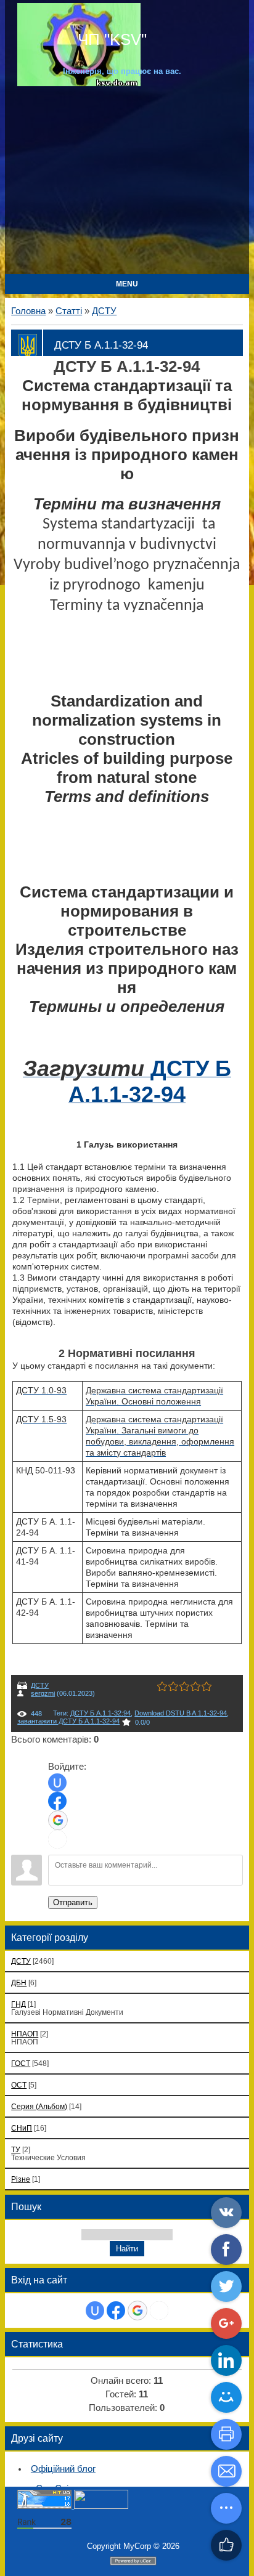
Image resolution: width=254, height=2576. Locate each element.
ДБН (19, 1983)
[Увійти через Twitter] (57, 1839)
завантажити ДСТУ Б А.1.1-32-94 (68, 1721)
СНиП (22, 2128)
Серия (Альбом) (39, 2106)
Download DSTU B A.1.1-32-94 (181, 1713)
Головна (28, 311)
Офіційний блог (63, 2469)
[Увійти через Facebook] (57, 1801)
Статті (69, 311)
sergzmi (43, 1693)
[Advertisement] (127, 179)
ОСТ (19, 2085)
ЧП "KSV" (110, 39)
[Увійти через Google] (58, 1820)
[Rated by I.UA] (101, 2506)
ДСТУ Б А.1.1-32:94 (100, 1713)
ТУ (16, 2149)
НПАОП (25, 2034)
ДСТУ (104, 311)
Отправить (73, 1902)
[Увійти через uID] (57, 1783)
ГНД (18, 2004)
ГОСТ (21, 2063)
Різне (21, 2179)
